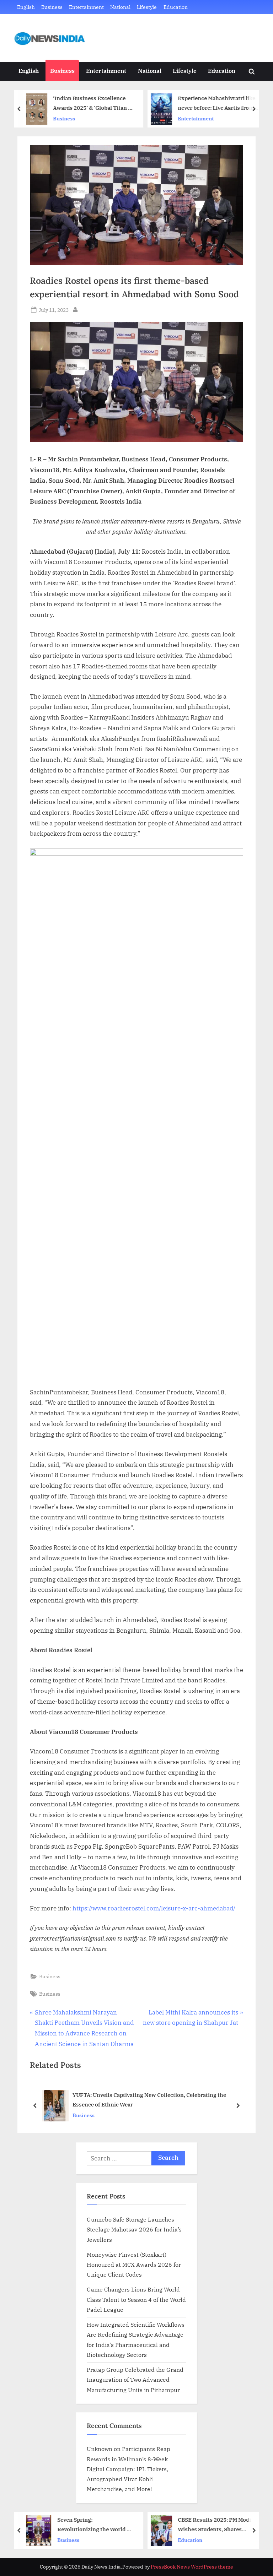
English (26, 7)
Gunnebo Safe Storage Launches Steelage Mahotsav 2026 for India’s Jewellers (134, 2229)
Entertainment (86, 7)
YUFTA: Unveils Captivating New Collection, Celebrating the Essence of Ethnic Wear (149, 2100)
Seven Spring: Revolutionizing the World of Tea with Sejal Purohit (95, 2525)
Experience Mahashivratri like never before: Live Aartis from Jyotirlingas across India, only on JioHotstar (217, 104)
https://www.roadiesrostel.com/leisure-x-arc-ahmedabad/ (154, 1908)
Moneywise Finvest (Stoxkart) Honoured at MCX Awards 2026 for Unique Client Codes (134, 2265)
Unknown (100, 2449)
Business (52, 7)
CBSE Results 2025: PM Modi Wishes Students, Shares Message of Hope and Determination (215, 2525)
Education (176, 7)
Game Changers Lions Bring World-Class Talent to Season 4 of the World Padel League (136, 2299)
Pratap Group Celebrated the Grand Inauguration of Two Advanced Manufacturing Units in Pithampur (135, 2380)
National (120, 7)
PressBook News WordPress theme (192, 2567)
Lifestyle (147, 7)
